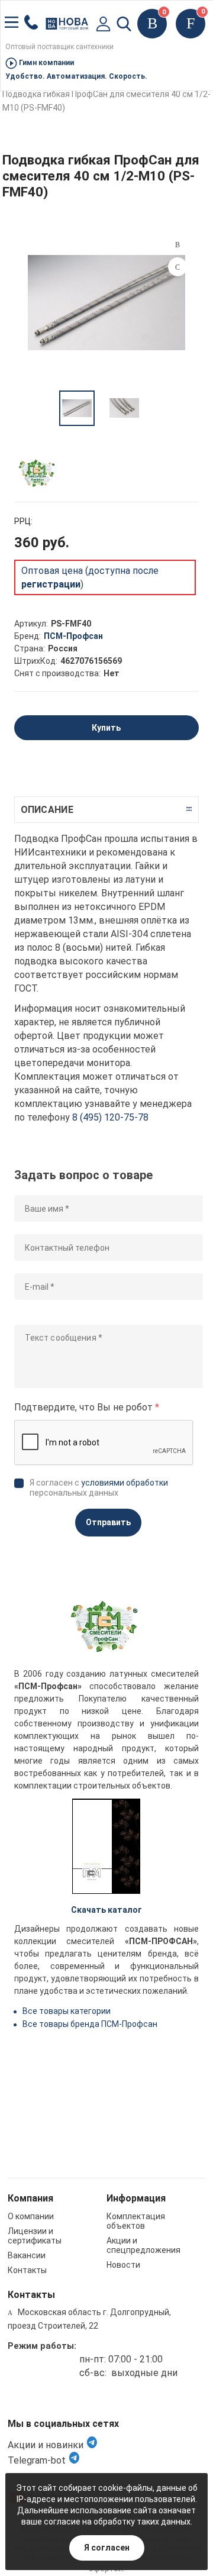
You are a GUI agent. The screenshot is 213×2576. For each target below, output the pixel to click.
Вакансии (27, 2255)
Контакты (27, 2270)
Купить (106, 728)
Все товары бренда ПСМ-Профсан (90, 2024)
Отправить (108, 1522)
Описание (47, 810)
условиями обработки (125, 1483)
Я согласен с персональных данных (99, 1488)
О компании (31, 2216)
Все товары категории (67, 2011)
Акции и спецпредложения (143, 2245)
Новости (123, 2265)
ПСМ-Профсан (73, 636)
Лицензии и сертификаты (35, 2236)
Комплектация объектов (136, 2221)
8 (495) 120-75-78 (110, 1117)
